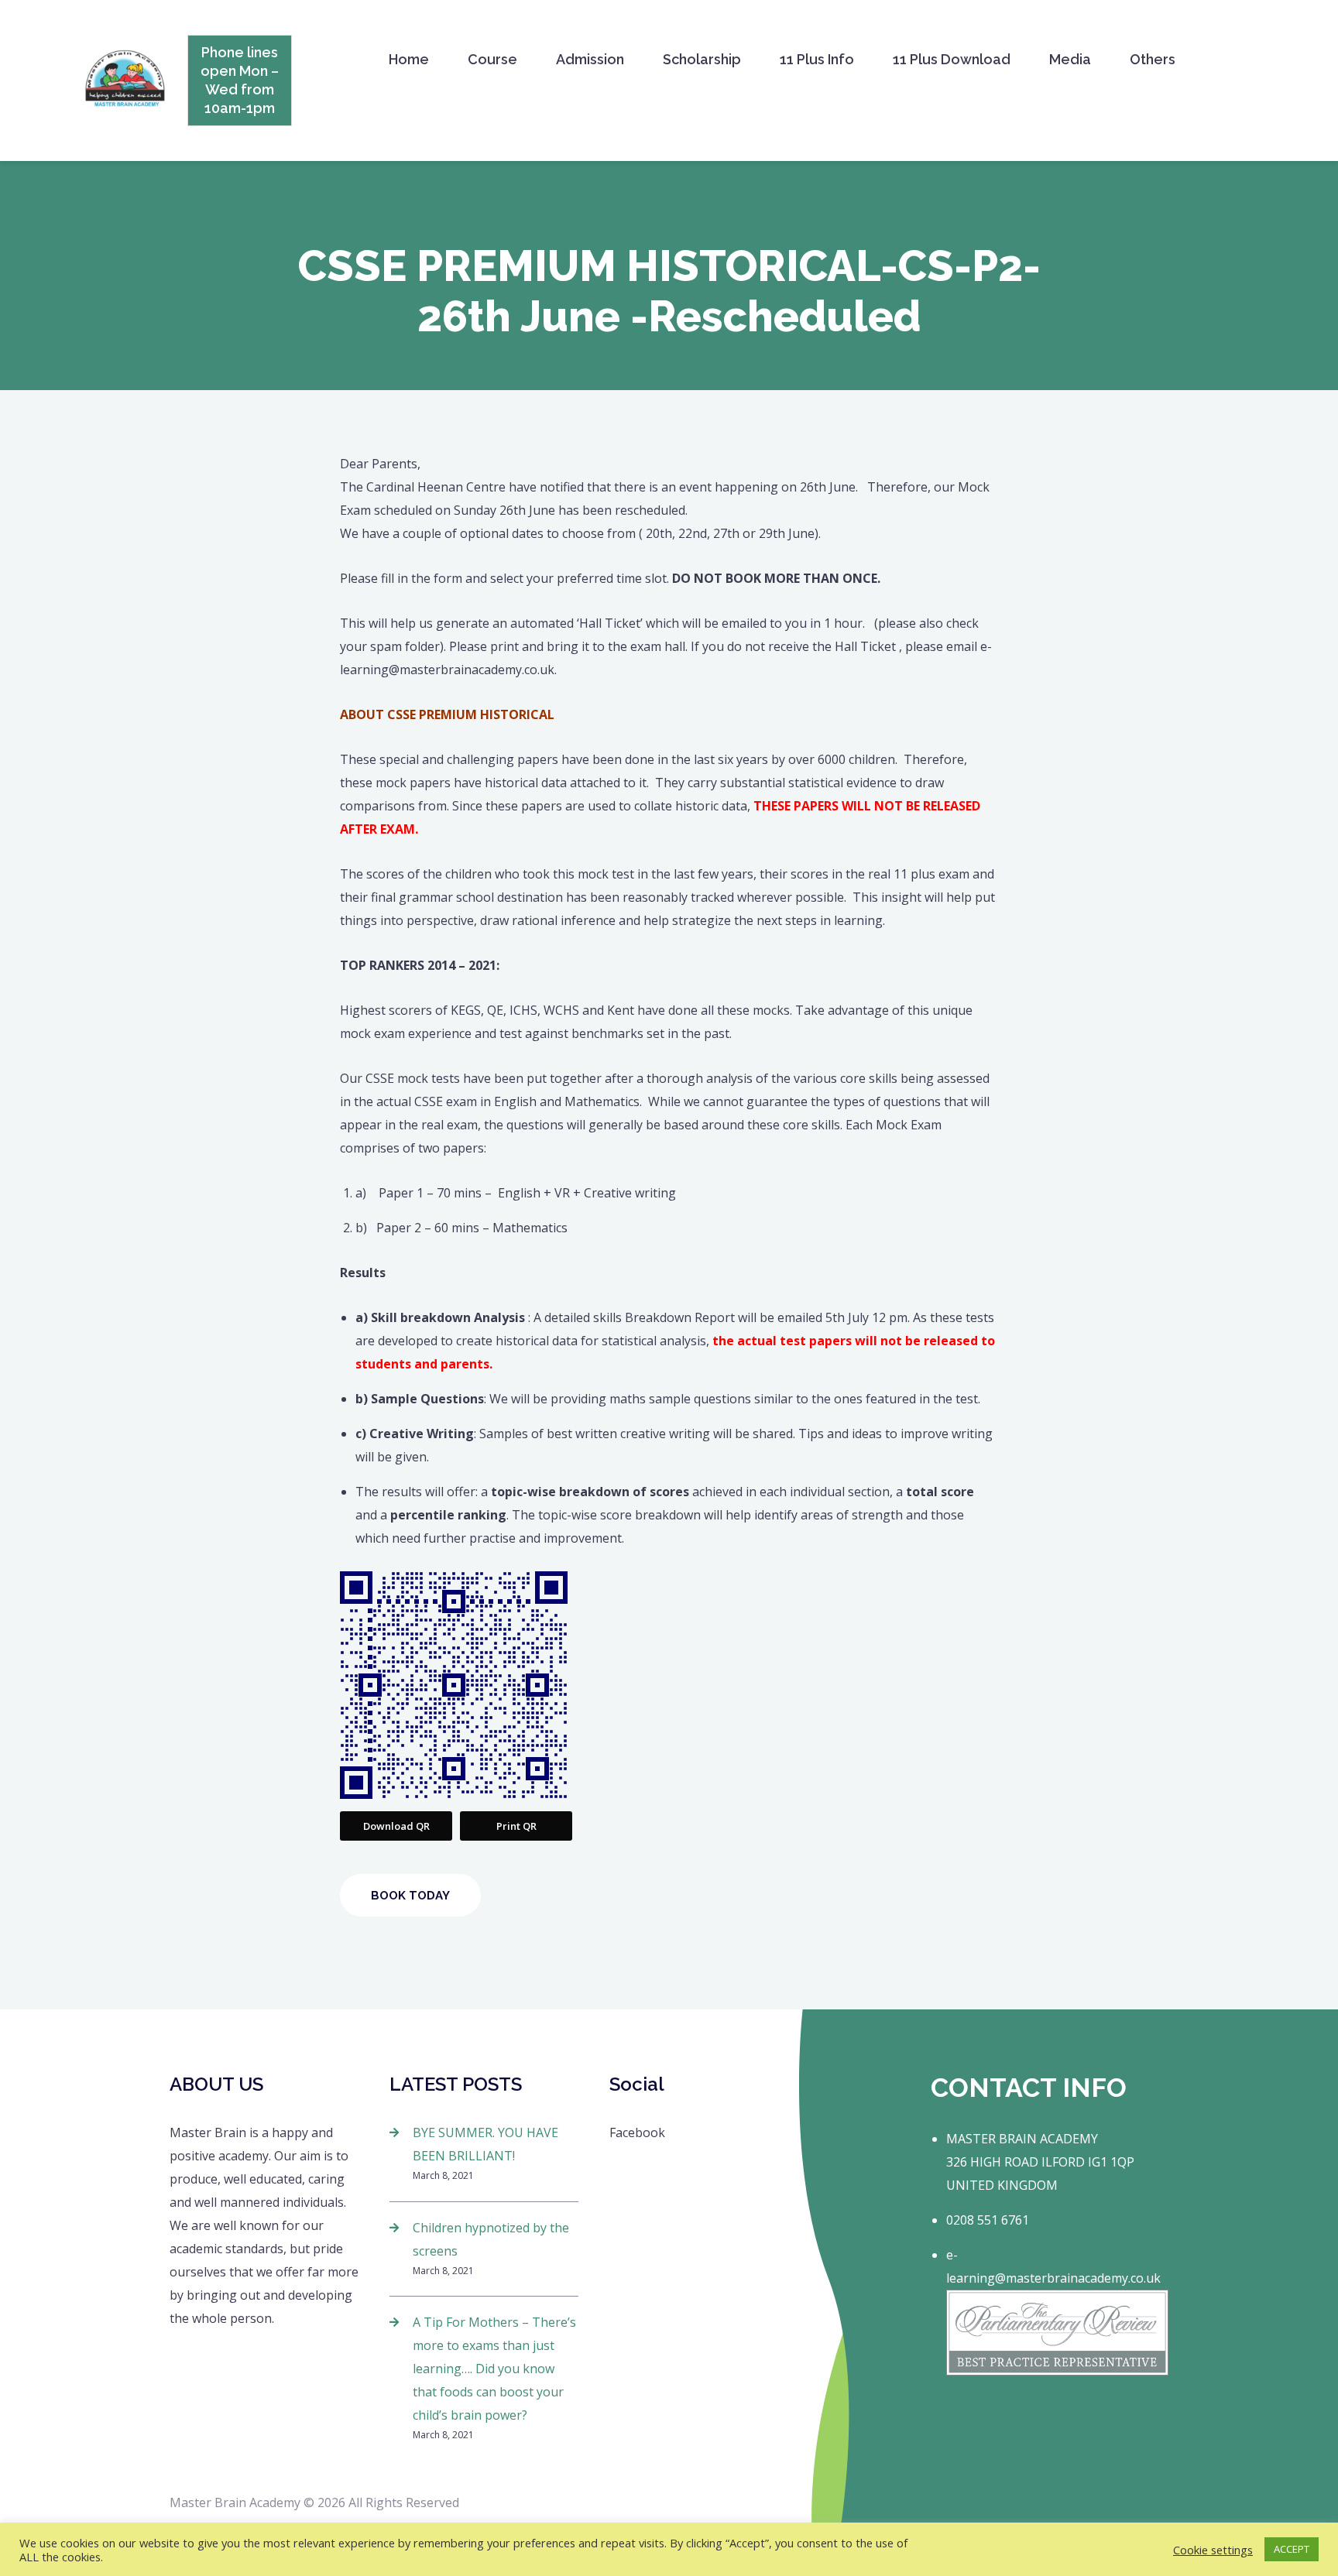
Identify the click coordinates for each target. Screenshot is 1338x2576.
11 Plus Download (952, 59)
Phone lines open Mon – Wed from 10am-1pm (240, 80)
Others (1153, 59)
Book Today (410, 1896)
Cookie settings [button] (1213, 2550)
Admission (590, 59)
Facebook (637, 2132)
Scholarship (702, 59)
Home (409, 59)
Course (492, 59)
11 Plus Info (817, 59)
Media (1070, 59)
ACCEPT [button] (1292, 2549)
